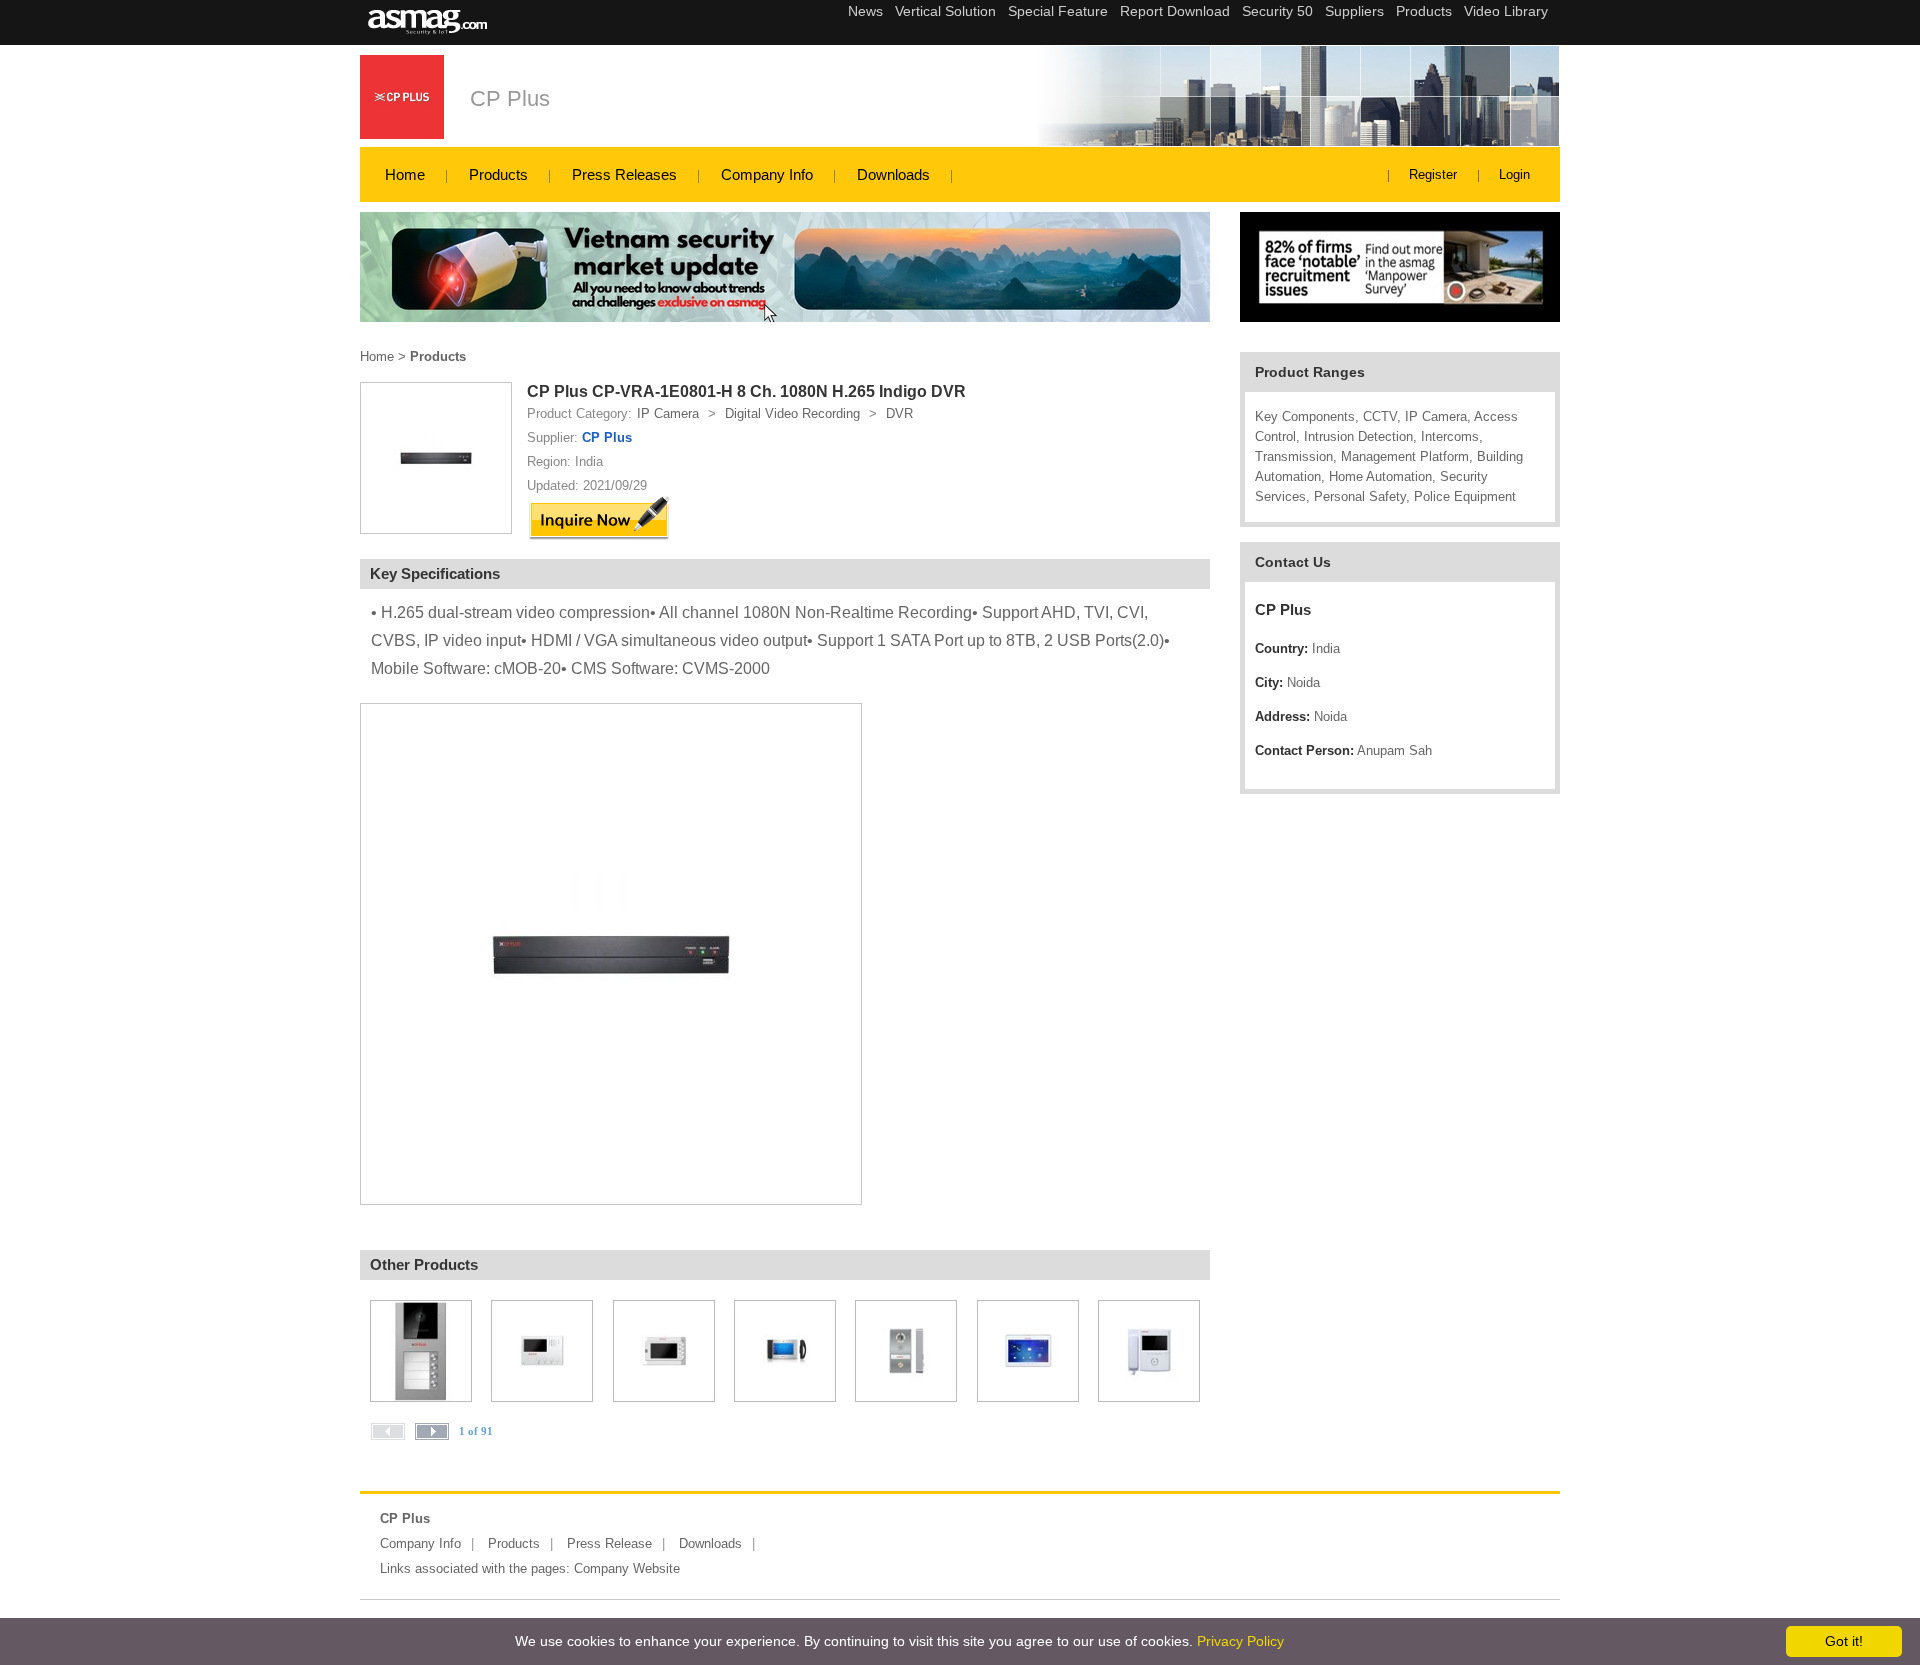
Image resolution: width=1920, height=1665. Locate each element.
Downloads (893, 174)
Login (1514, 174)
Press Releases (624, 174)
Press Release (609, 1543)
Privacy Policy (1240, 1641)
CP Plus (510, 98)
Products (498, 174)
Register (1433, 174)
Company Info (767, 174)
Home (405, 174)
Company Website (627, 1568)
